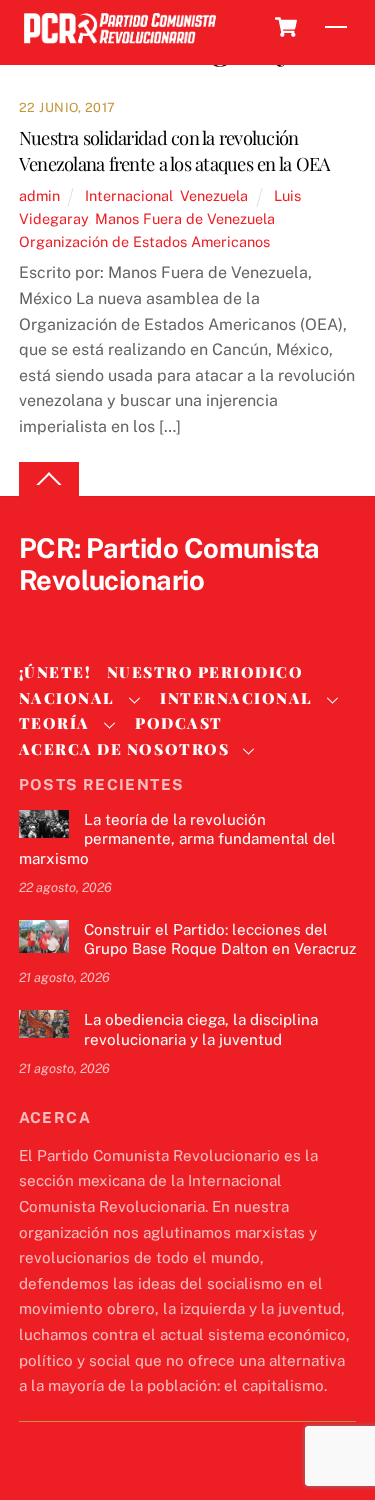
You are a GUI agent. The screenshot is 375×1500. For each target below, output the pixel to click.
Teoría (54, 723)
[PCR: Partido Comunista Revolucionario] (120, 44)
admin (39, 195)
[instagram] (135, 614)
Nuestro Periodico (205, 672)
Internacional (129, 195)
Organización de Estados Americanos (144, 241)
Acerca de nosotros (124, 749)
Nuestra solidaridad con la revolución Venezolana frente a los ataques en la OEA (175, 150)
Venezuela (214, 195)
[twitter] (39, 614)
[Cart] (286, 27)
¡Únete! (55, 672)
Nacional (67, 698)
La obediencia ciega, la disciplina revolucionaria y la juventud (201, 1029)
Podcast (179, 723)
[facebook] (87, 614)
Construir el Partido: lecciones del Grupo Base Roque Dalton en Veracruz (220, 939)
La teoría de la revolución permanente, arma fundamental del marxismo (177, 839)
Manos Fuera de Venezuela (185, 218)
